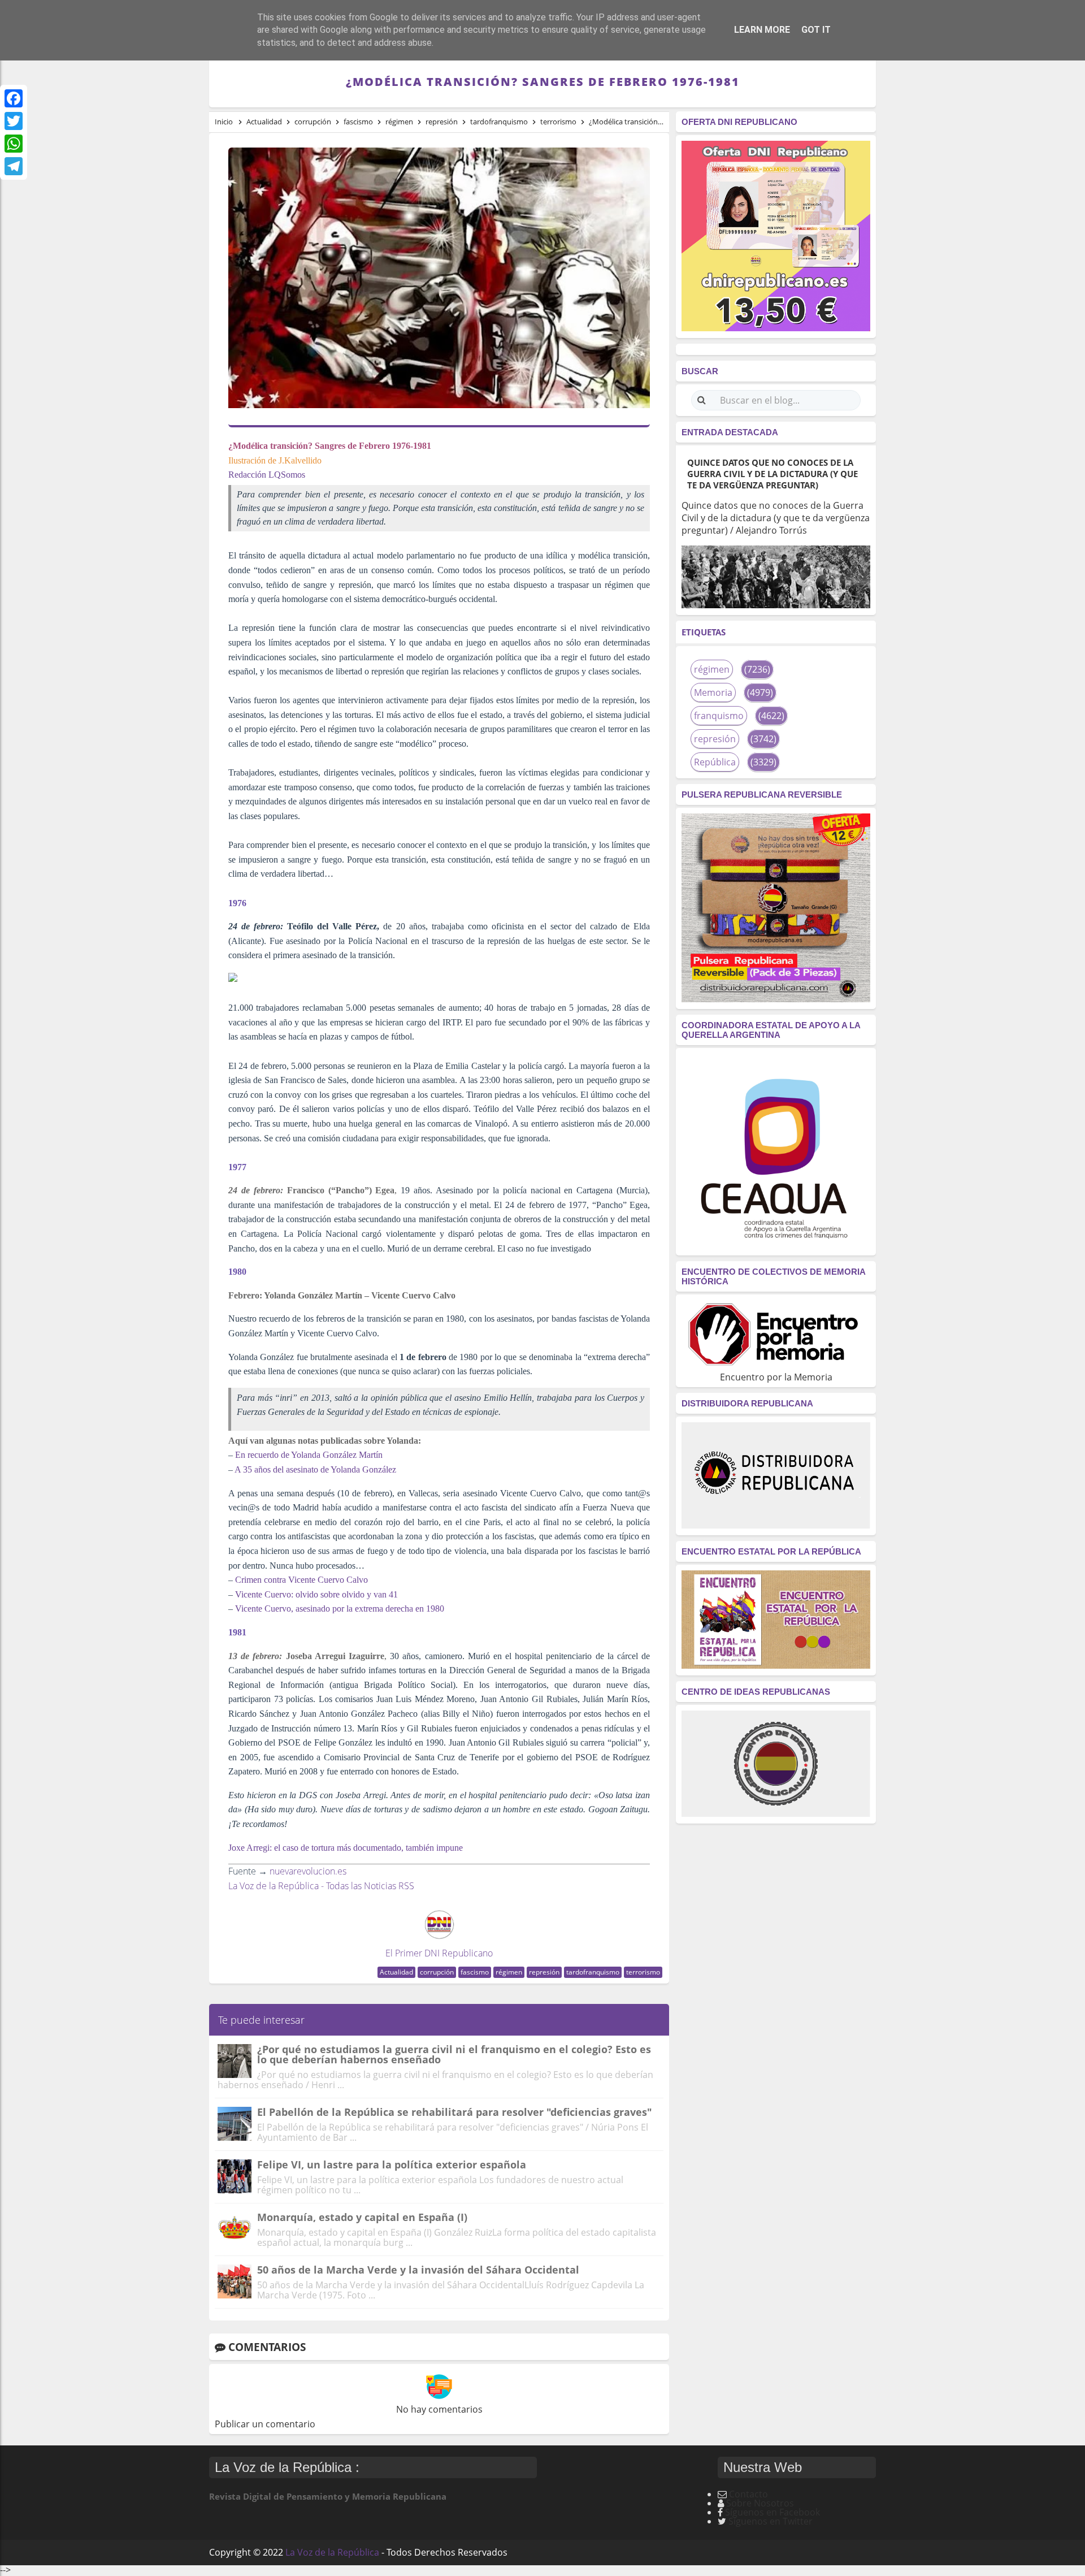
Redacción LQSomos (267, 475)
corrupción (437, 1972)
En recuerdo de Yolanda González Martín (309, 1455)
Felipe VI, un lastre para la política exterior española (392, 2164)
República (715, 762)
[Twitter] (14, 121)
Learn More (762, 30)
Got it (816, 30)
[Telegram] (14, 166)
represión (544, 1972)
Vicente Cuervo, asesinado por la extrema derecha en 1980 (340, 1609)
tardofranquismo (593, 1972)
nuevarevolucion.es (308, 1871)
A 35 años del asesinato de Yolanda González (315, 1469)
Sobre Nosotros (760, 2503)
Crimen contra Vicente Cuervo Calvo (301, 1580)
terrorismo (643, 1972)
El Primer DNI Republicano (439, 1953)
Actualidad (396, 1972)
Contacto (748, 2494)
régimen (509, 1972)
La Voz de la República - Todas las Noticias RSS (321, 1886)
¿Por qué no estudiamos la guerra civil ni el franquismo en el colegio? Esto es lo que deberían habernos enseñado (454, 2054)
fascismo (475, 1972)
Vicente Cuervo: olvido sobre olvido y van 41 (316, 1594)
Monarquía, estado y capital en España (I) (362, 2217)
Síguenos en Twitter (771, 2521)
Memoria (713, 692)
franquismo (719, 716)
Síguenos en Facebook (772, 2512)
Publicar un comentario (265, 2424)
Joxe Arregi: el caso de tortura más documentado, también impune (346, 1848)
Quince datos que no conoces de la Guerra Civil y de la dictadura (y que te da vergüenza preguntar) (772, 474)
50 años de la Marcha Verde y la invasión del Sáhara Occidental (418, 2270)
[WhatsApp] (14, 144)
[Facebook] (14, 98)
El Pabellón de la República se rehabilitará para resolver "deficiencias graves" (455, 2112)
